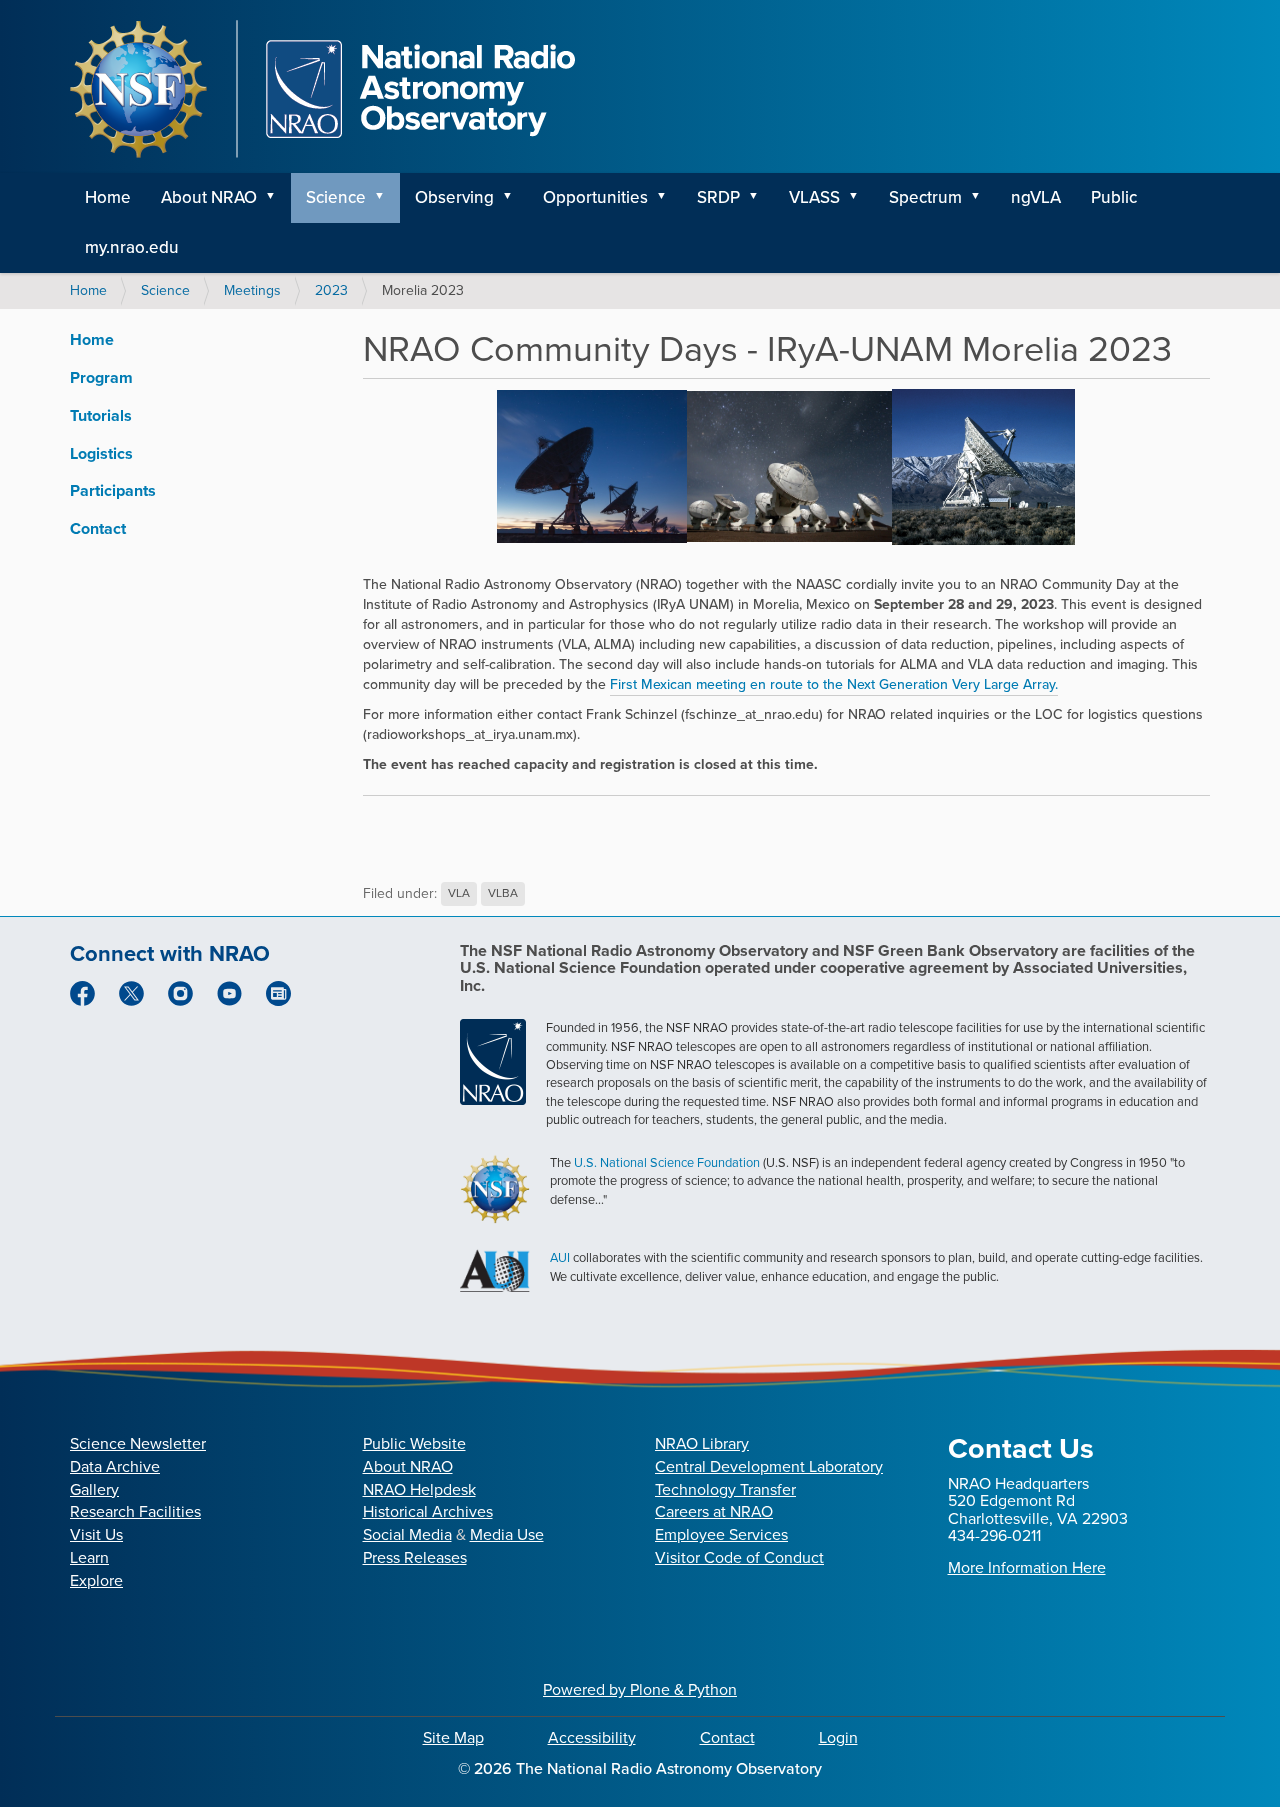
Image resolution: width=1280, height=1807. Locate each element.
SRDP (718, 197)
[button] (277, 198)
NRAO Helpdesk (419, 1489)
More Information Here (1027, 1567)
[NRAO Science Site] (322, 89)
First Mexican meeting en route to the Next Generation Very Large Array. (834, 684)
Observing (454, 197)
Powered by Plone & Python (640, 1689)
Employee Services (721, 1534)
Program (101, 377)
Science (336, 197)
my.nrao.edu (132, 247)
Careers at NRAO (714, 1511)
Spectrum (925, 197)
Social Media (407, 1534)
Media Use (507, 1534)
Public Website (414, 1443)
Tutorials (101, 415)
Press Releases (415, 1557)
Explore (96, 1580)
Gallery (94, 1489)
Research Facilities (135, 1511)
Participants (113, 490)
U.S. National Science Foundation (667, 1162)
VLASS (814, 197)
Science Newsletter (138, 1443)
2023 (331, 290)
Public (1114, 197)
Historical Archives (428, 1511)
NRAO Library (702, 1443)
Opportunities (595, 197)
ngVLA (1036, 197)
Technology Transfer (725, 1489)
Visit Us (96, 1534)
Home (108, 197)
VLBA (503, 894)
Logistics (101, 453)
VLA (459, 894)
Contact (98, 528)
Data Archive (115, 1466)
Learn (89, 1557)
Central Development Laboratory (769, 1466)
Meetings (252, 290)
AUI (560, 1257)
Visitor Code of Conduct (739, 1557)
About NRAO (209, 197)
